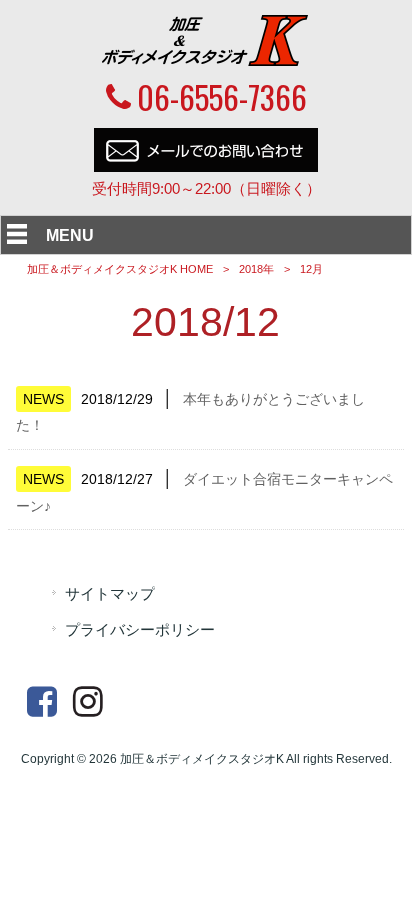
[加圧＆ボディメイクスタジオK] (206, 60)
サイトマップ (110, 594)
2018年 (256, 269)
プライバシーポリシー (140, 630)
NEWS (43, 399)
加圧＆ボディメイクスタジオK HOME (120, 269)
